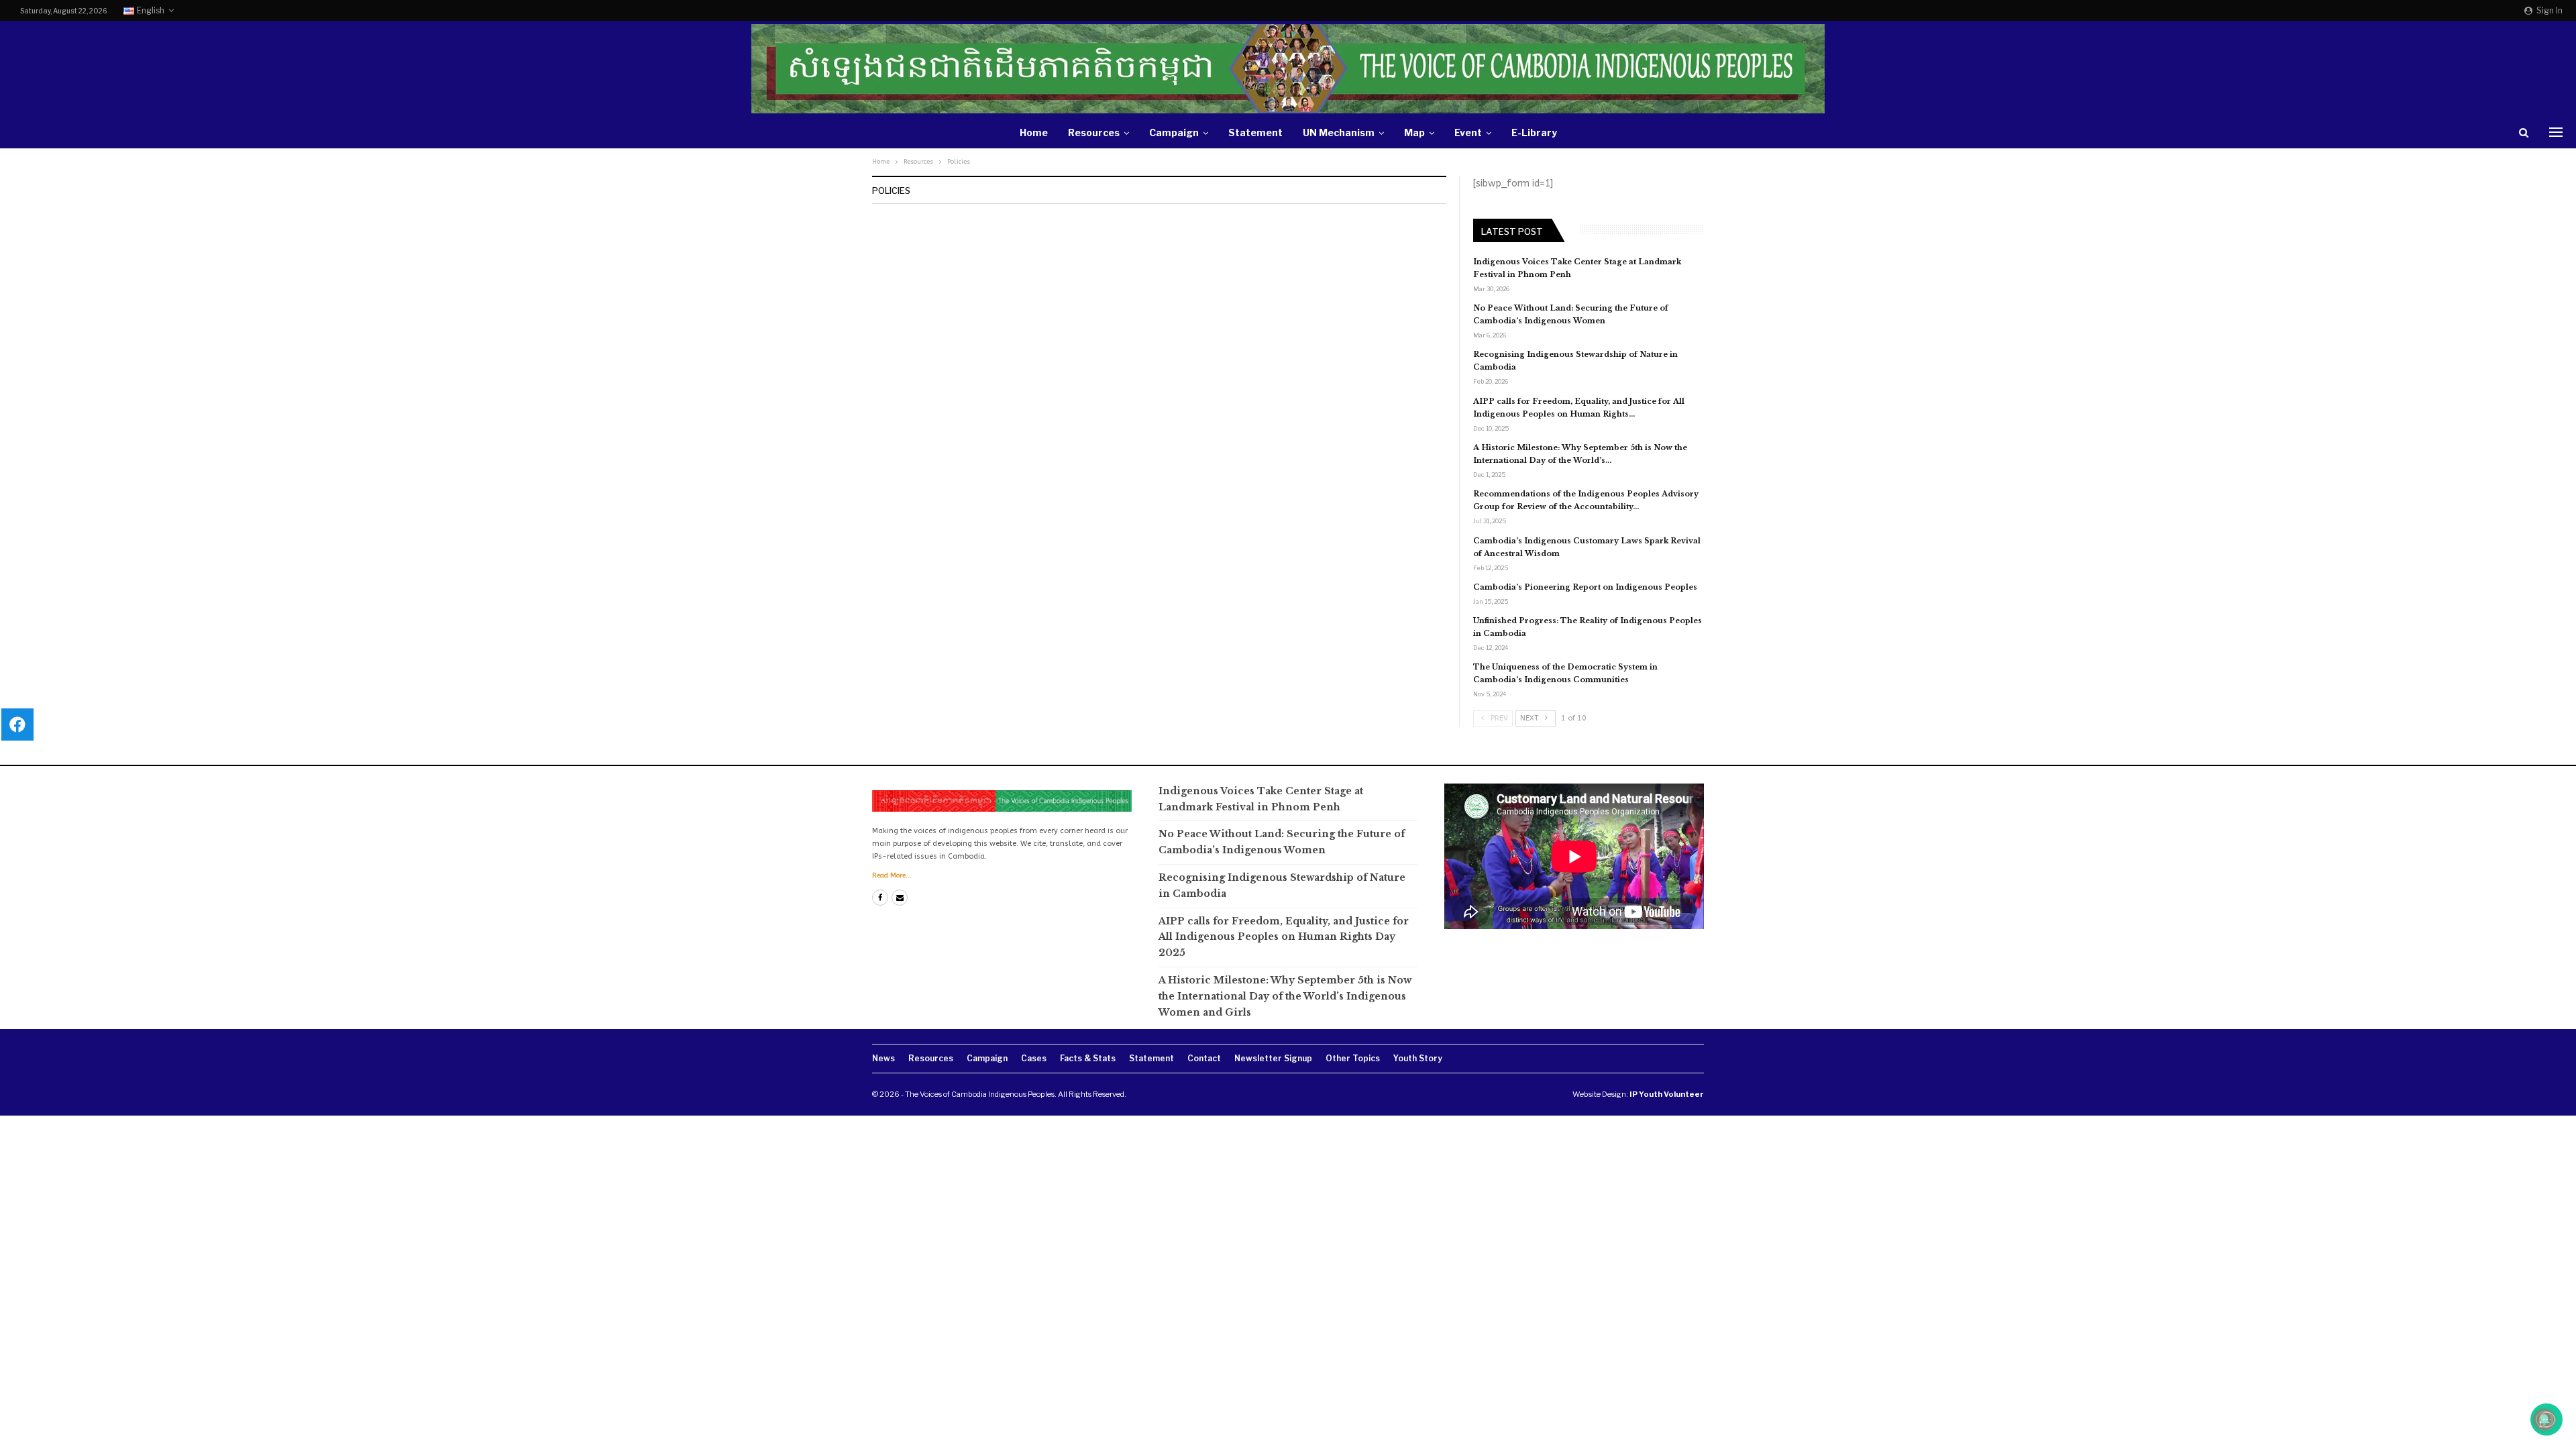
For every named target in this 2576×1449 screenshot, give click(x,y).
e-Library (1534, 132)
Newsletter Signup (1273, 1058)
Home (1034, 132)
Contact (1204, 1058)
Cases (1034, 1058)
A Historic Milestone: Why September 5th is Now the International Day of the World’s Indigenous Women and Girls (1285, 996)
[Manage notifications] (2544, 1419)
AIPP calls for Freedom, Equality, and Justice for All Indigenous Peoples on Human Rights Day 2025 (1284, 937)
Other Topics (1353, 1058)
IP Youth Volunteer (1667, 1094)
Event (1468, 132)
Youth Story (1418, 1058)
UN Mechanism (1339, 132)
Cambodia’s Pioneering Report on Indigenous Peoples (1585, 587)
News (883, 1058)
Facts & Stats (1088, 1058)
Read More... (892, 875)
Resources (1094, 132)
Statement (1255, 132)
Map (1414, 132)
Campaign (1174, 132)
